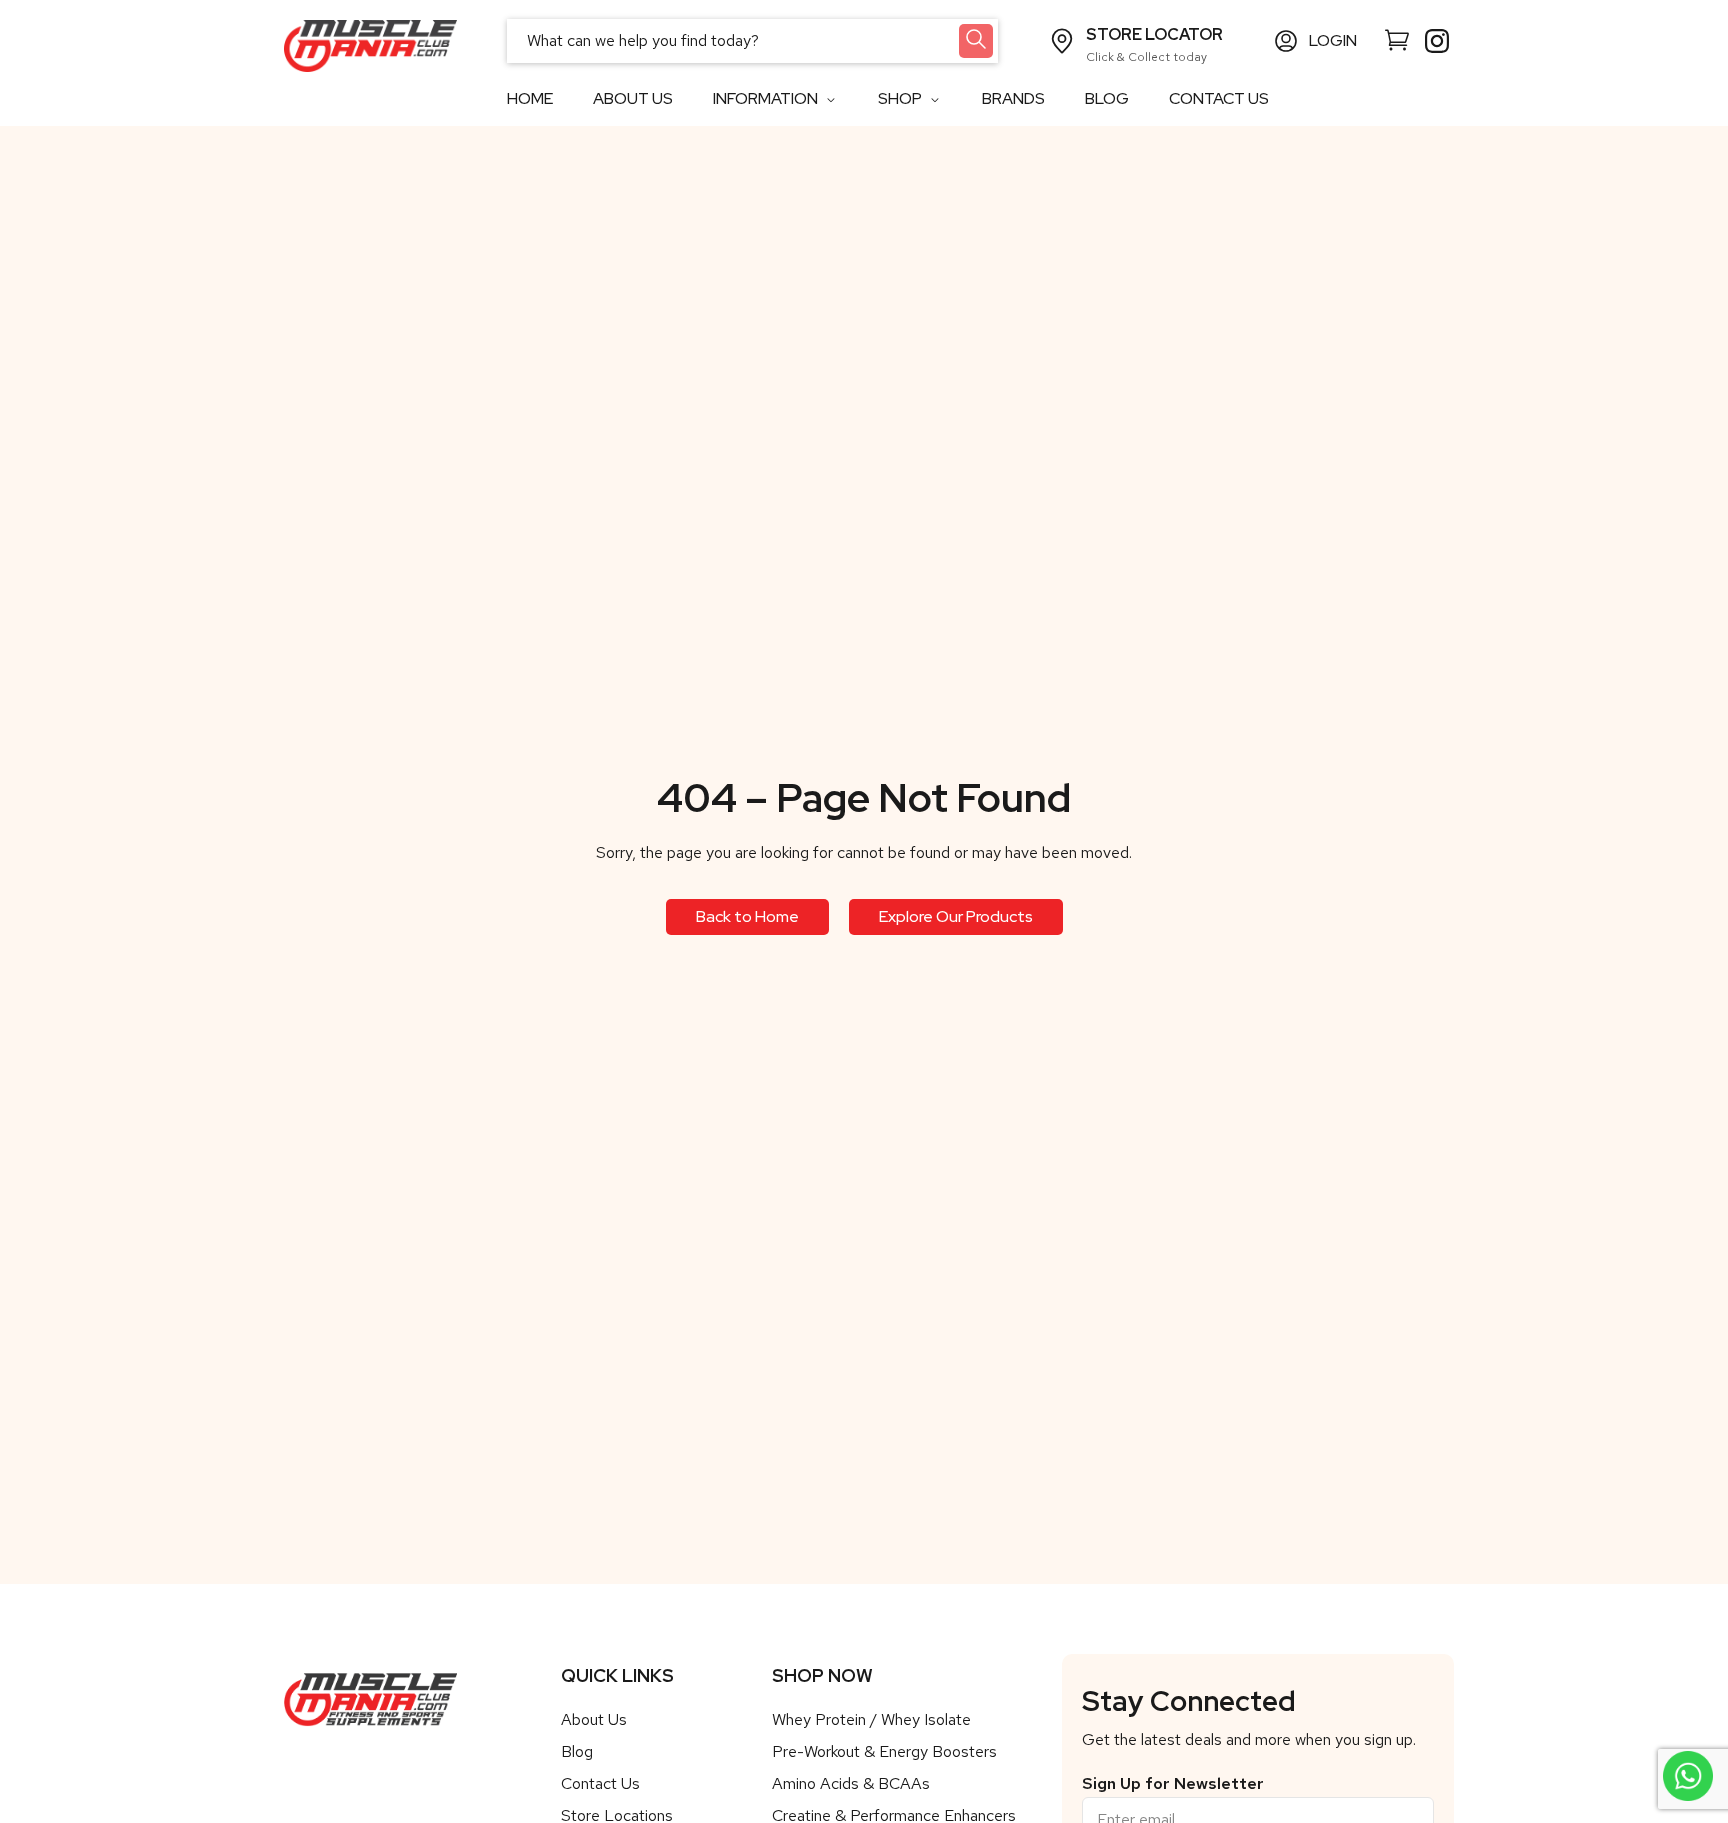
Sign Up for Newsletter (1173, 1784)
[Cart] (1397, 39)
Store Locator (1154, 34)
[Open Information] (830, 99)
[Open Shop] (934, 99)
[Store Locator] (1062, 41)
